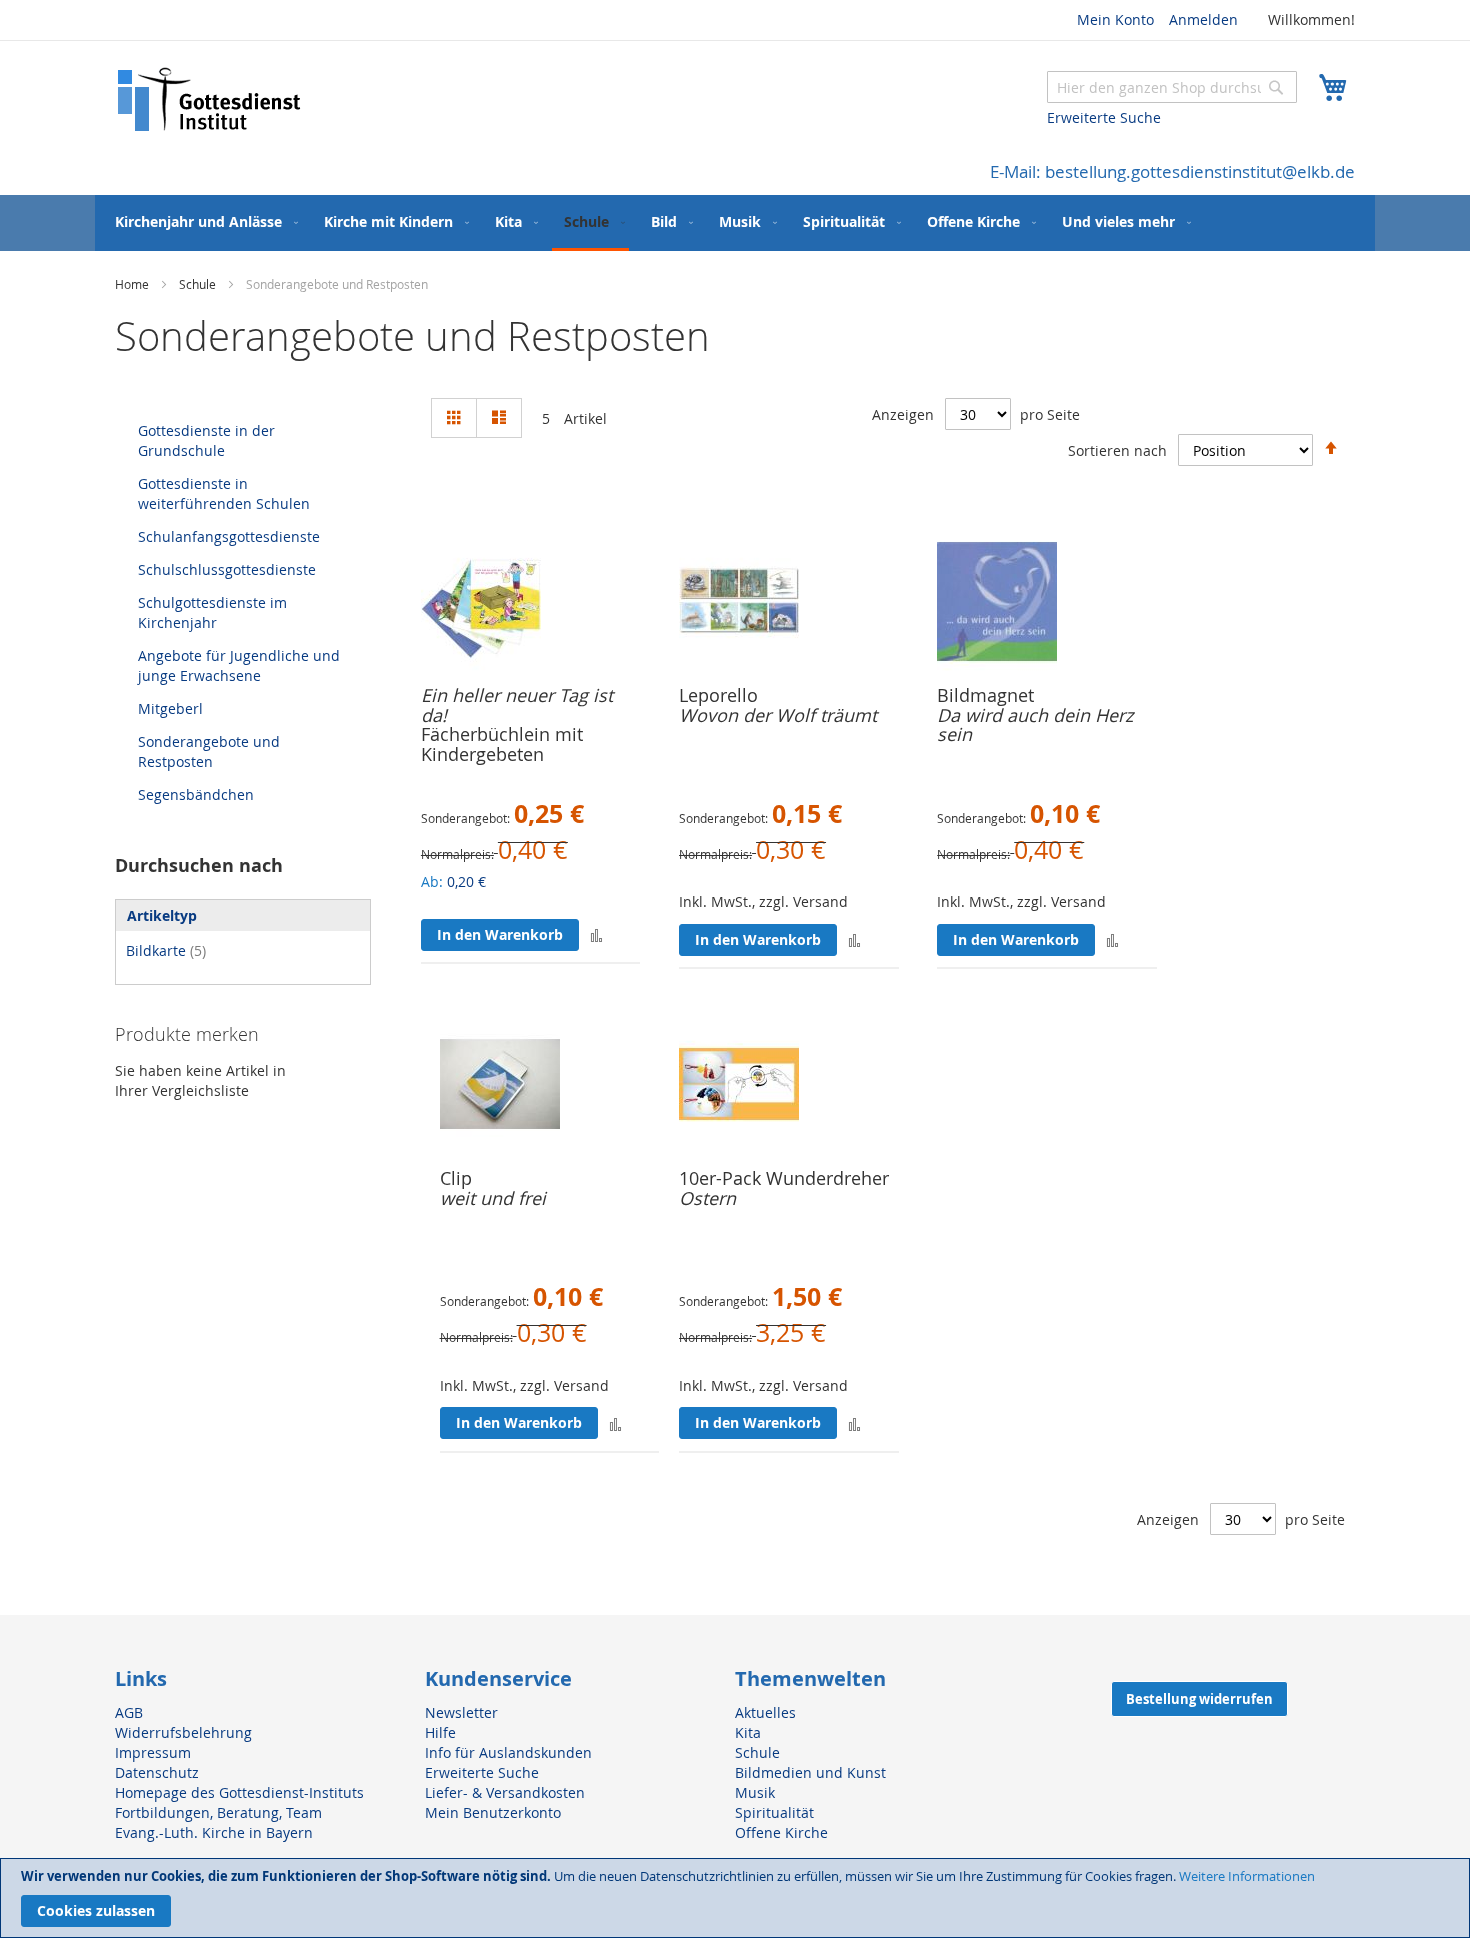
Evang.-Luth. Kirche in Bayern (214, 1832)
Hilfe (440, 1732)
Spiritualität (774, 1812)
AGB (129, 1712)
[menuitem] (202, 221)
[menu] (735, 223)
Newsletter (461, 1712)
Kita (748, 1732)
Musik (755, 1792)
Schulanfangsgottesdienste (229, 536)
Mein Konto (1115, 19)
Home (133, 284)
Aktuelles (765, 1712)
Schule (199, 284)
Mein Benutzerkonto (493, 1812)
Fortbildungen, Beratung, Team (218, 1812)
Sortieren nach (1117, 450)
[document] (735, 1898)
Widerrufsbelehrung (183, 1732)
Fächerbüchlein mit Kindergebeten (502, 744)
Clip (456, 1178)
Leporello (718, 695)
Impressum (153, 1752)
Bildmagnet (985, 695)
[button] (596, 934)
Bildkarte (166, 950)
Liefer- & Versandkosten (505, 1792)
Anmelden (1203, 19)
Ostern (707, 1198)
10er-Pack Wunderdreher (784, 1178)
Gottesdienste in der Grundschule (206, 440)
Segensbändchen (196, 794)
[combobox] (1172, 87)
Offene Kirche (781, 1832)
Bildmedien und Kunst (810, 1772)
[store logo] (210, 99)
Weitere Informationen (1247, 1876)
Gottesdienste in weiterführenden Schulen (224, 493)
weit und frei (493, 1198)
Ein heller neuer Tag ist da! (517, 705)
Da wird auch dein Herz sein (1035, 725)
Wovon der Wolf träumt (778, 715)
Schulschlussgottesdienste (227, 569)
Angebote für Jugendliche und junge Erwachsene (239, 665)
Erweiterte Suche (1104, 117)
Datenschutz (157, 1772)
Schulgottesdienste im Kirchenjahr (212, 612)
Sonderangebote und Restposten (209, 751)
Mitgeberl (170, 708)
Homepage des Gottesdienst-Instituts (239, 1792)
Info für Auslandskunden (508, 1752)
